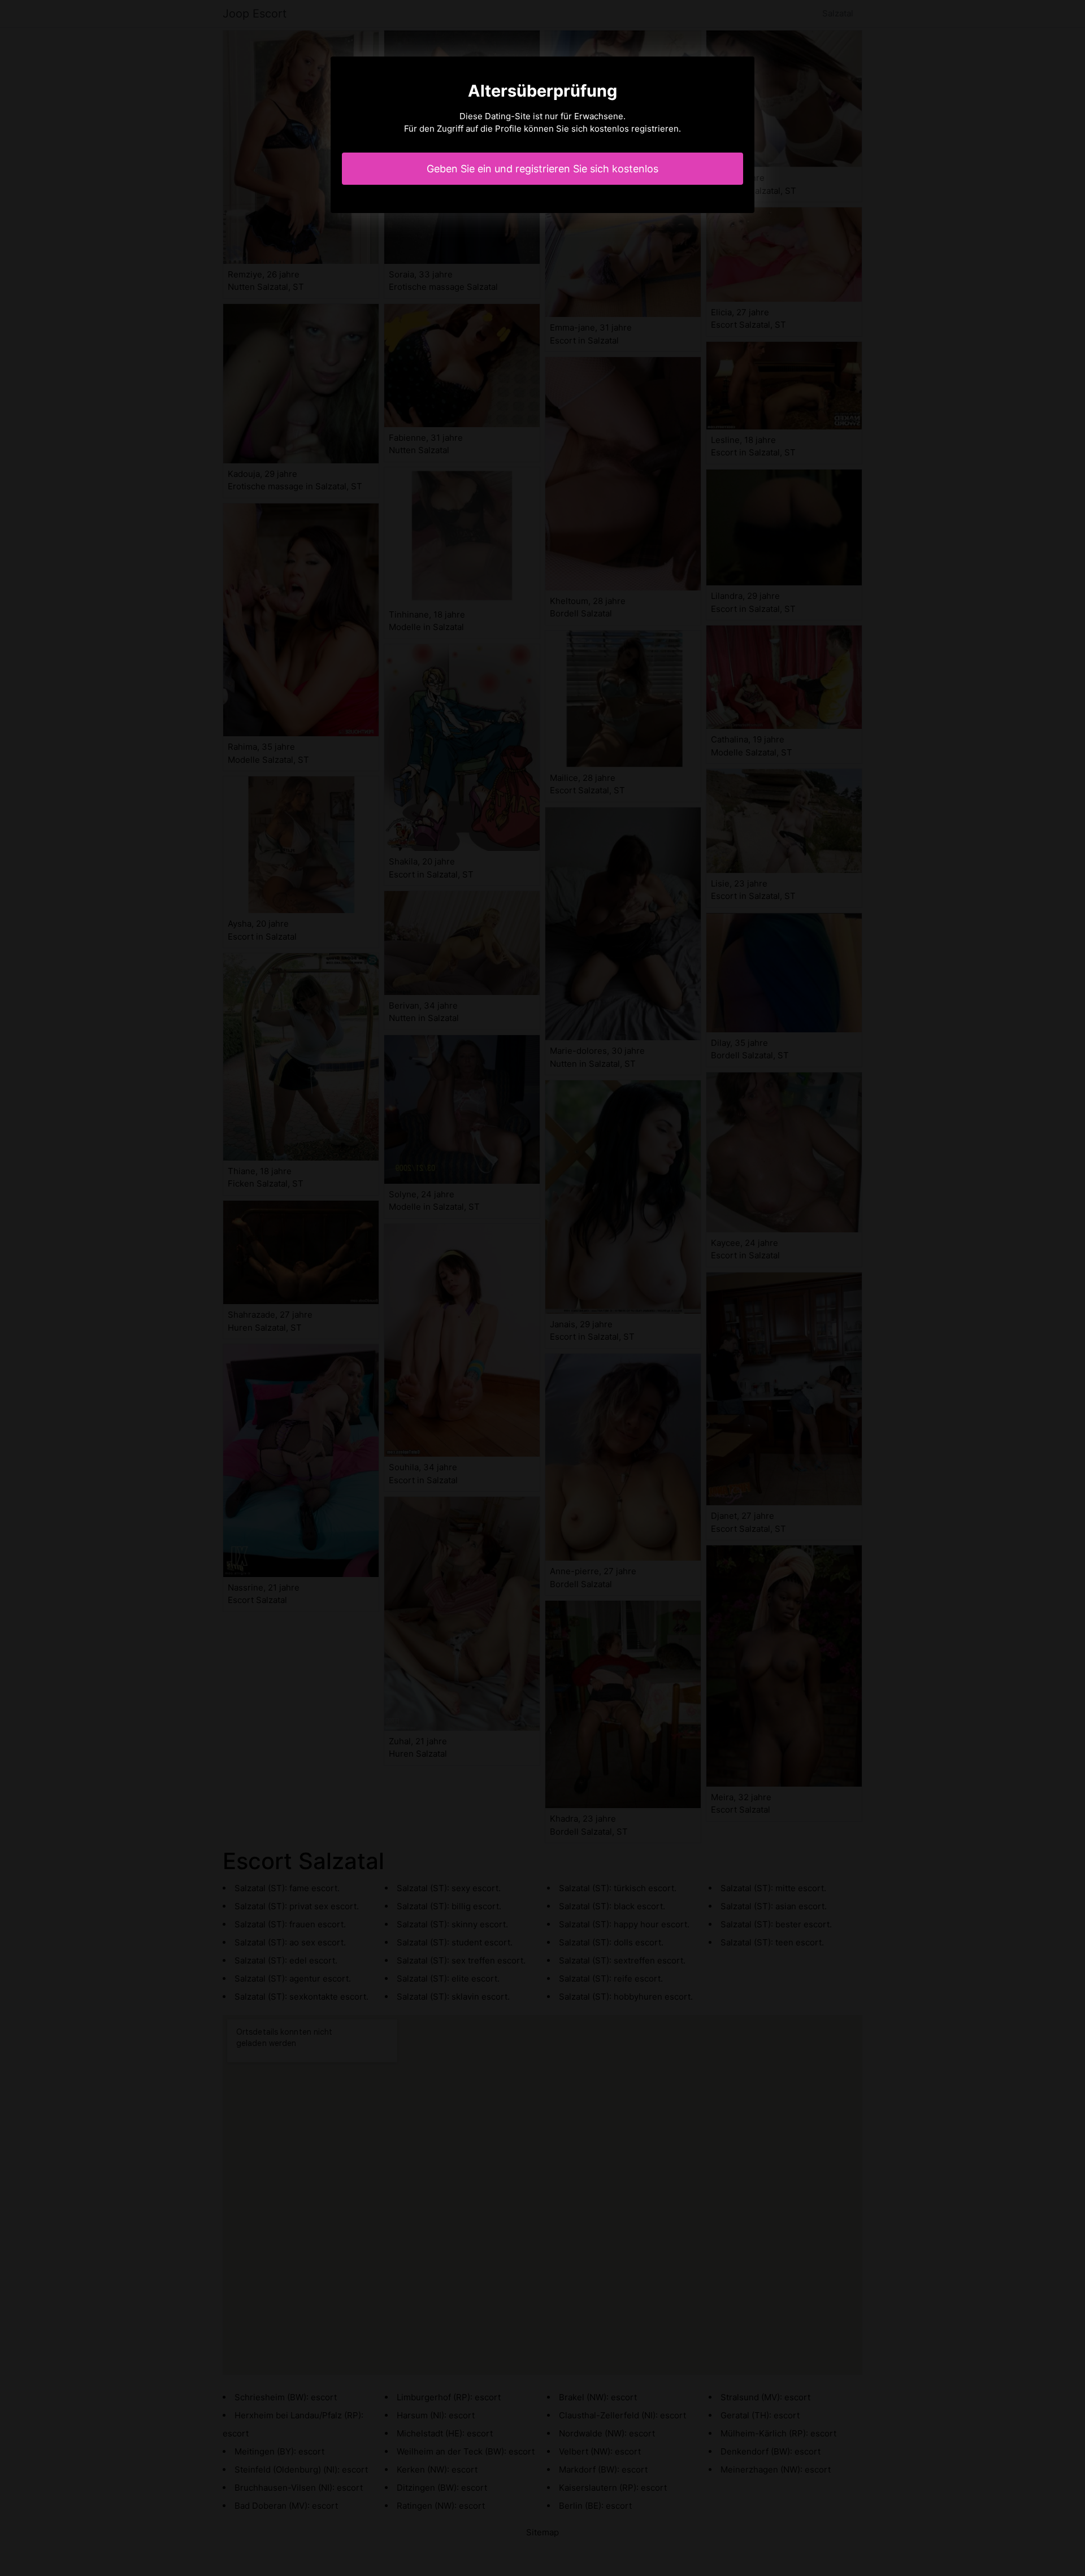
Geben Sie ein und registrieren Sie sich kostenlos (542, 169)
